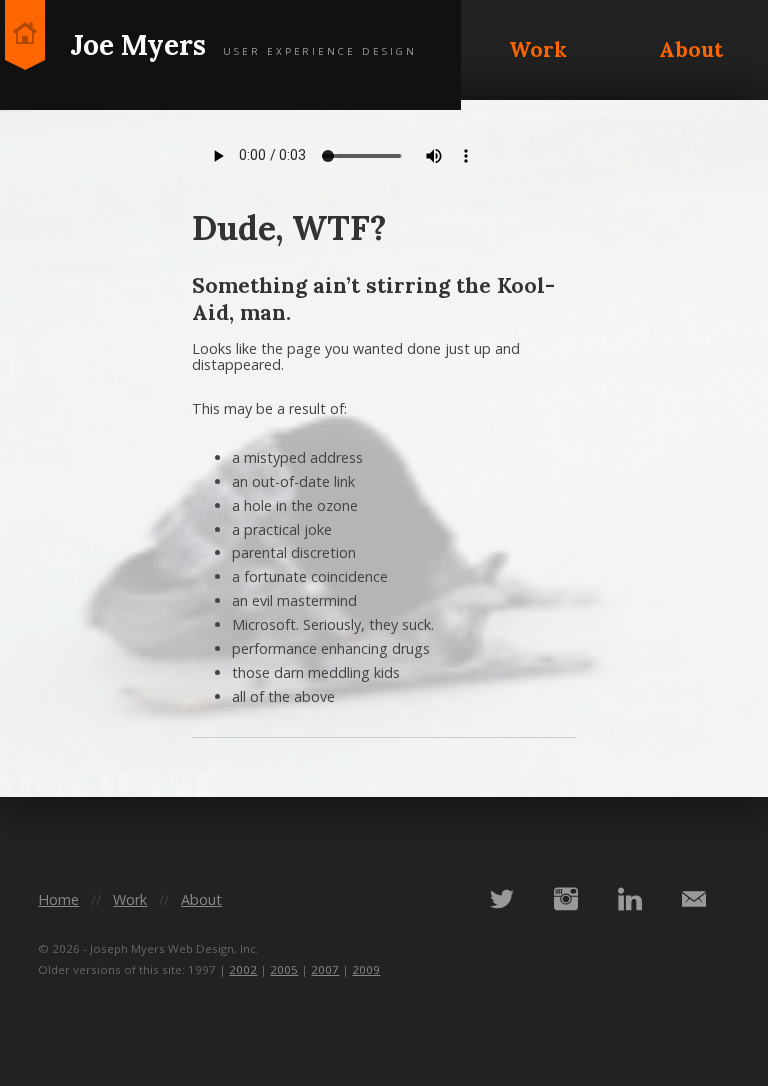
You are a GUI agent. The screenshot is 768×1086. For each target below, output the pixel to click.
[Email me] (694, 899)
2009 (366, 969)
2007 (325, 969)
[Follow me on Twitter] (502, 899)
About (691, 49)
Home (58, 899)
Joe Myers (243, 45)
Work (538, 49)
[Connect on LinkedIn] (630, 899)
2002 (243, 969)
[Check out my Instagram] (566, 899)
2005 (284, 969)
